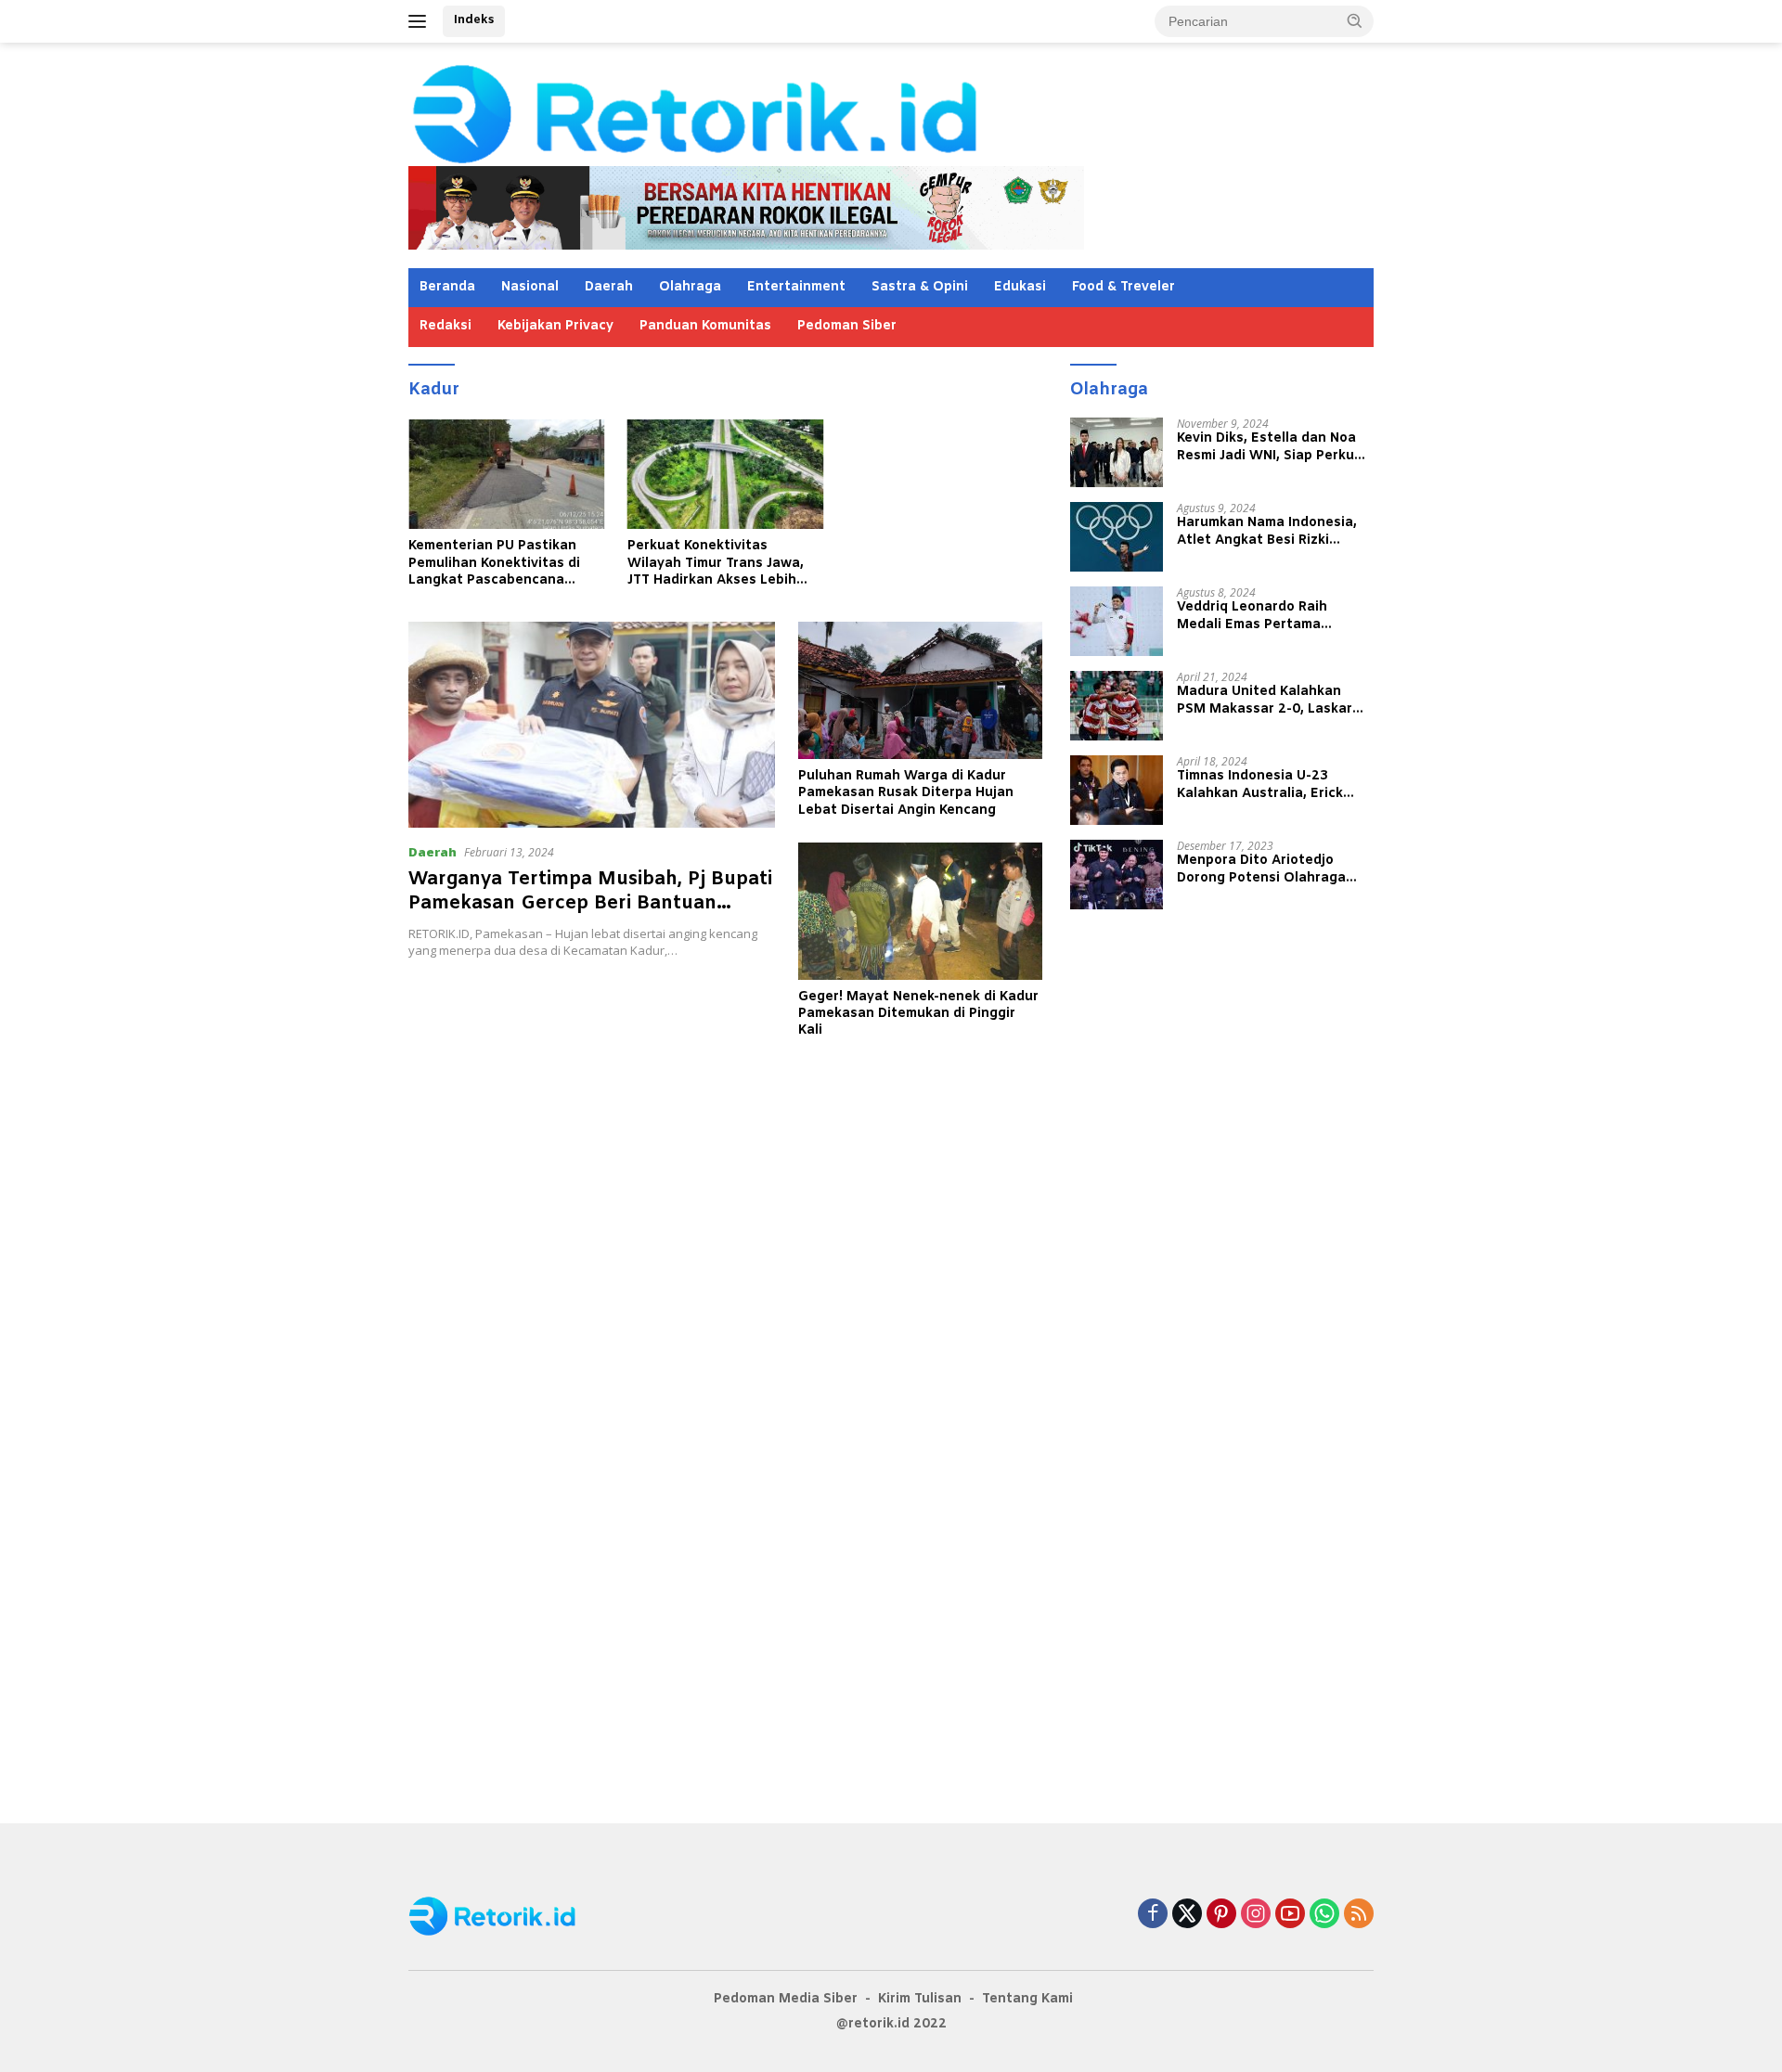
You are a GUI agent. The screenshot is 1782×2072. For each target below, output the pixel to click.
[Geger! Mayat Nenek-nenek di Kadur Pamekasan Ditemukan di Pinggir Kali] (920, 911)
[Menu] (421, 21)
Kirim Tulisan (920, 1999)
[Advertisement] (725, 1166)
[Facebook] (1153, 1915)
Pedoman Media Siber (786, 1999)
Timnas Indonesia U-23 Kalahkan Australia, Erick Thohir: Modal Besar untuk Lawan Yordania (1265, 785)
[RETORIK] (771, 112)
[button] (1355, 20)
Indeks (474, 20)
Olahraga (690, 287)
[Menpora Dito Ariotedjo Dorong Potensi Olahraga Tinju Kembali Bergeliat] (1117, 875)
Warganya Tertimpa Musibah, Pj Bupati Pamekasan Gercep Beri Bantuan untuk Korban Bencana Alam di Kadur (590, 903)
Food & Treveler (1123, 287)
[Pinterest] (1221, 1915)
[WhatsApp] (1324, 1915)
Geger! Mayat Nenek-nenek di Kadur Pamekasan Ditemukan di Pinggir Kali (918, 1014)
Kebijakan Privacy (555, 326)
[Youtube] (1290, 1915)
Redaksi (445, 326)
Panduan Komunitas (705, 326)
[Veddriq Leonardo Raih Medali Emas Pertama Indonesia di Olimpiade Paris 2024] (1117, 621)
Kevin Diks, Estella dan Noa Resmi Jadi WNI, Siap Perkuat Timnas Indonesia (1273, 447)
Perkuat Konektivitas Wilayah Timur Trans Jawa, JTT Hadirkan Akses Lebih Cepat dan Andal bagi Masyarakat (716, 564)
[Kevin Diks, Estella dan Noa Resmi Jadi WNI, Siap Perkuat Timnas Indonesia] (1117, 452)
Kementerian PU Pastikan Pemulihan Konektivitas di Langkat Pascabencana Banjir (494, 564)
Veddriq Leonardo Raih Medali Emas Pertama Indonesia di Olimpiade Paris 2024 (1271, 616)
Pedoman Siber (847, 326)
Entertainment (796, 287)
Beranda (447, 287)
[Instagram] (1256, 1915)
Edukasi (1020, 287)
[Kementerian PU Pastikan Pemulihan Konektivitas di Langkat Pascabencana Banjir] (507, 475)
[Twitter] (1187, 1915)
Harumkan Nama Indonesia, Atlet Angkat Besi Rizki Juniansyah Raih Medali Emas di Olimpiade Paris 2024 (1274, 532)
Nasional (530, 287)
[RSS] (1359, 1915)
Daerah (609, 287)
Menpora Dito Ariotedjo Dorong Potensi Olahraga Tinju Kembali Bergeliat (1261, 869)
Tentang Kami (1027, 1999)
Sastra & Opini (920, 287)
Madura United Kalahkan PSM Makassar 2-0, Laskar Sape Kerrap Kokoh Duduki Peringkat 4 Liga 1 (1265, 701)
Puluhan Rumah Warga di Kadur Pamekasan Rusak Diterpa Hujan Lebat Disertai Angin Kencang (906, 793)
